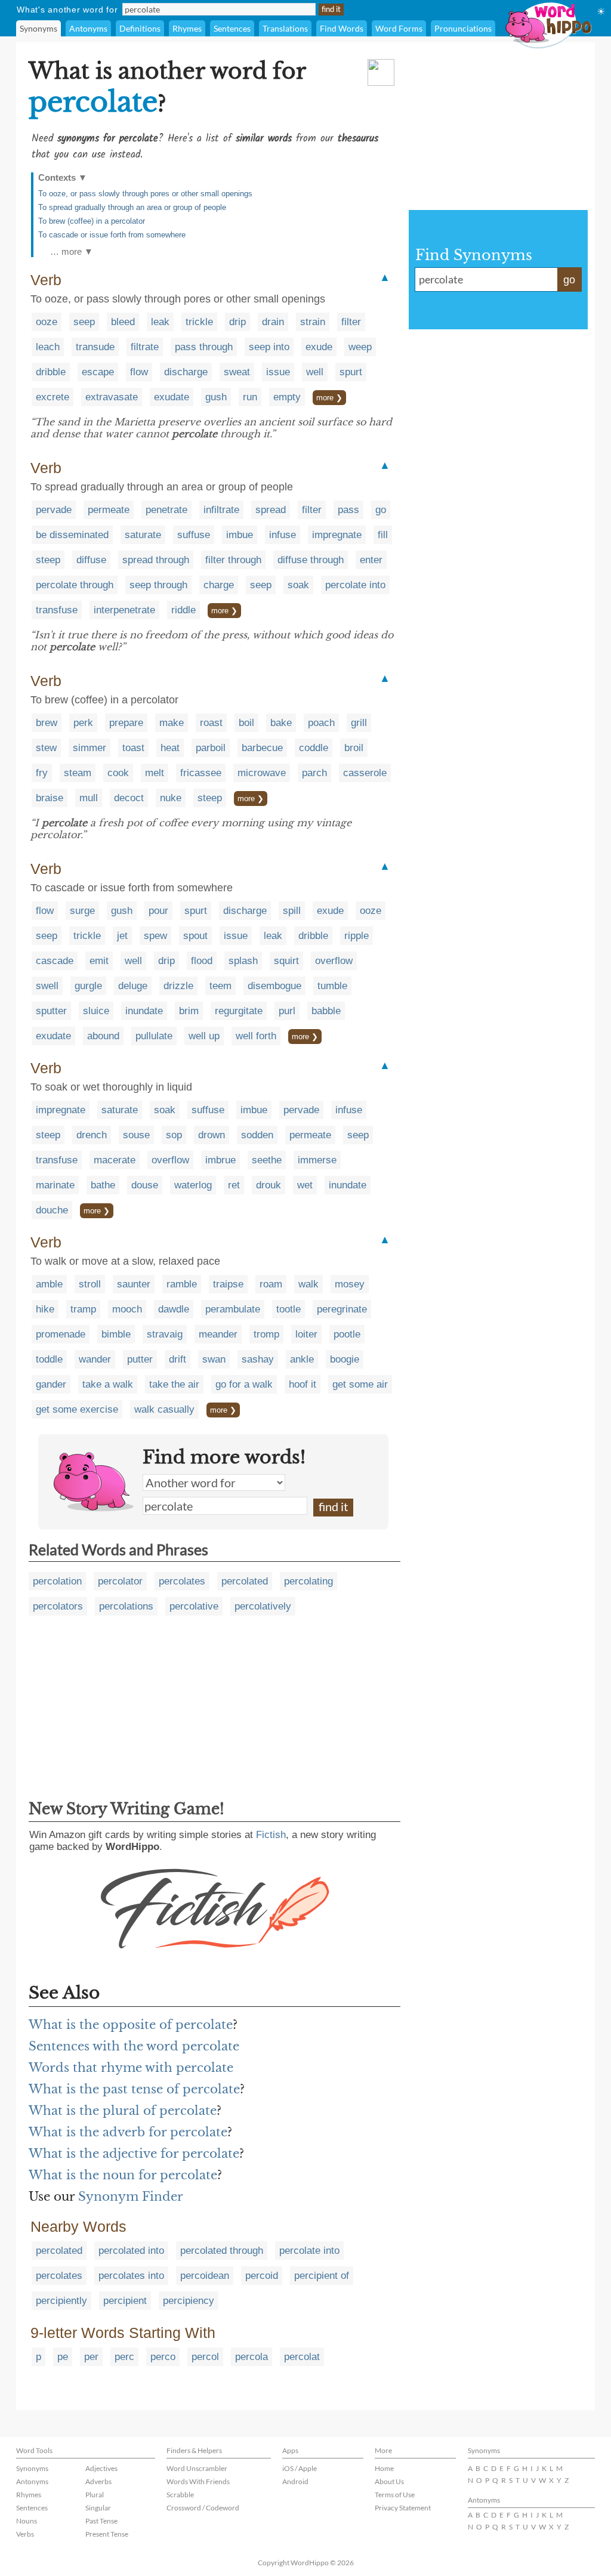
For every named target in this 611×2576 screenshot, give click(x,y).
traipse (228, 1284)
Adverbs (98, 2481)
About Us (389, 2481)
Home (384, 2468)
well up (204, 1036)
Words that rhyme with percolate (131, 2068)
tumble (332, 986)
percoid (262, 2276)
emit (99, 961)
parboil (211, 748)
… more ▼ (72, 251)
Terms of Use (395, 2495)
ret (234, 1185)
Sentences (232, 28)
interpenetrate (124, 610)
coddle (314, 748)
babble (326, 1011)
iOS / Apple (300, 2468)
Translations (285, 28)
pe (63, 2357)
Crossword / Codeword (203, 2508)
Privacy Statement (403, 2508)
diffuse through (311, 560)
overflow (334, 961)
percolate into (355, 585)
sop (174, 1135)
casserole (365, 773)
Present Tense (107, 2534)
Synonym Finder (131, 2197)
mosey (350, 1284)
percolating (308, 1581)
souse (136, 1135)
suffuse (194, 535)
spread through (156, 560)
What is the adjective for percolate (134, 2154)
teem (220, 986)
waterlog (193, 1185)
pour (158, 911)
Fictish (271, 1835)
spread (271, 510)
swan (214, 1359)
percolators (58, 1606)
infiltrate (221, 510)
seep (84, 322)
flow (139, 372)
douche (52, 1210)
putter (140, 1359)
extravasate (112, 397)
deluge (133, 986)
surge (82, 911)
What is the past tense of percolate (134, 2089)
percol (205, 2357)
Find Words (342, 28)
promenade (61, 1334)
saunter (134, 1284)
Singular (98, 2508)
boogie (345, 1359)
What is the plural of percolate (123, 2111)
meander (218, 1334)
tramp (83, 1309)
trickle (199, 322)
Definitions (140, 28)
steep (48, 560)
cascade (55, 961)
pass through (204, 347)
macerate (115, 1160)
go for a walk (244, 1384)
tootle (288, 1309)
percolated (245, 1581)
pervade (54, 510)
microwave (262, 773)
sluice (96, 1011)
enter (371, 560)
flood (202, 961)
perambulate (233, 1309)
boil (246, 723)
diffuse (91, 560)
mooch (127, 1309)
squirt (286, 961)
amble (49, 1284)
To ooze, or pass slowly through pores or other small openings (145, 194)
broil (354, 748)
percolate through (75, 585)
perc (124, 2357)
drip (237, 322)
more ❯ (329, 398)
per (91, 2357)
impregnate (337, 535)
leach (48, 347)
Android (295, 2481)
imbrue (220, 1160)
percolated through (222, 2251)
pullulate (154, 1036)
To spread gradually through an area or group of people (132, 207)
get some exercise (77, 1409)
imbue (240, 535)
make (172, 723)
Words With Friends (198, 2481)
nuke (171, 798)
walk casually (164, 1409)
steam (78, 773)
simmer (90, 748)
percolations (126, 1606)
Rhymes (187, 28)
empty (287, 397)
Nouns (27, 2521)
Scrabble (180, 2495)
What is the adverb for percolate (128, 2132)
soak (298, 585)
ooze (47, 322)
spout (195, 936)
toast (133, 748)
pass (348, 510)
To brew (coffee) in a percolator (92, 221)
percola (252, 2357)
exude (319, 347)
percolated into (131, 2251)
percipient (125, 2301)
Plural (95, 2495)
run (250, 397)
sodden (257, 1135)
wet (305, 1185)
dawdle (174, 1309)
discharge (186, 372)
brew (47, 723)
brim (189, 1011)
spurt (351, 372)
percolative (194, 1606)
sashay (258, 1359)
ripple (357, 936)
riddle (183, 610)
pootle (347, 1334)
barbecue (262, 748)
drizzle (178, 986)
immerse (317, 1160)
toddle (49, 1359)
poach (321, 723)
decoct (129, 798)
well (315, 372)
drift (178, 1359)
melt (155, 773)
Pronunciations (463, 28)
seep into (269, 347)
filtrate (145, 347)
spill (292, 911)
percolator (120, 1581)
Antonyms (88, 28)
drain (273, 322)
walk (308, 1284)
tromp (266, 1334)
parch (314, 773)
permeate (109, 510)
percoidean (205, 2276)
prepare (126, 723)
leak (160, 322)
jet (122, 936)
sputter (51, 1011)
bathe (103, 1185)
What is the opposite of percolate (131, 2025)
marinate (55, 1185)
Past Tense (101, 2521)
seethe (267, 1160)
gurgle (88, 986)
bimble (116, 1334)
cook (118, 773)
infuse (283, 535)
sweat (237, 372)
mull (89, 798)
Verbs (25, 2534)
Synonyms (38, 28)
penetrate (166, 510)
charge (219, 585)
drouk (269, 1185)
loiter (306, 1334)
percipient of (322, 2276)
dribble (51, 372)
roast (211, 723)
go (381, 510)
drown (212, 1135)
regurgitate (239, 1011)
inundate (144, 1011)
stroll (90, 1284)
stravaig (165, 1334)
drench (92, 1135)
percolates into (131, 2276)
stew (46, 748)
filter (351, 322)
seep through (158, 585)
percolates (182, 1581)
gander (51, 1384)
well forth (256, 1036)
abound (103, 1036)
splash (243, 961)
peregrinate (342, 1309)
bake (281, 723)
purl (287, 1011)
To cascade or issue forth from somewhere (112, 235)
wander (95, 1359)
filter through (233, 560)
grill (359, 723)
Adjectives (101, 2468)
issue (278, 372)
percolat (302, 2357)
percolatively (263, 1606)
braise (50, 798)
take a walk (108, 1384)
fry (42, 773)
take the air (174, 1384)
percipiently (61, 2301)
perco (163, 2357)
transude (95, 347)
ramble (182, 1284)
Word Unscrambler (197, 2468)
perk (83, 723)
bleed (123, 322)
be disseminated (72, 535)
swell (47, 986)
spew (155, 936)
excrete (53, 397)
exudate (172, 397)
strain (313, 322)
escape (98, 372)
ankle (302, 1359)
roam (271, 1284)
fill (383, 535)
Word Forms (399, 28)
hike (45, 1309)
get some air (360, 1384)
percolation (57, 1581)
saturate (143, 535)
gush (216, 397)
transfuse (57, 610)
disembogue (274, 986)
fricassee (201, 773)
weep (360, 347)
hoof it (303, 1384)
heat (170, 748)
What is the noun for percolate (123, 2175)
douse (145, 1185)
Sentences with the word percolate (134, 2046)
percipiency (189, 2301)
